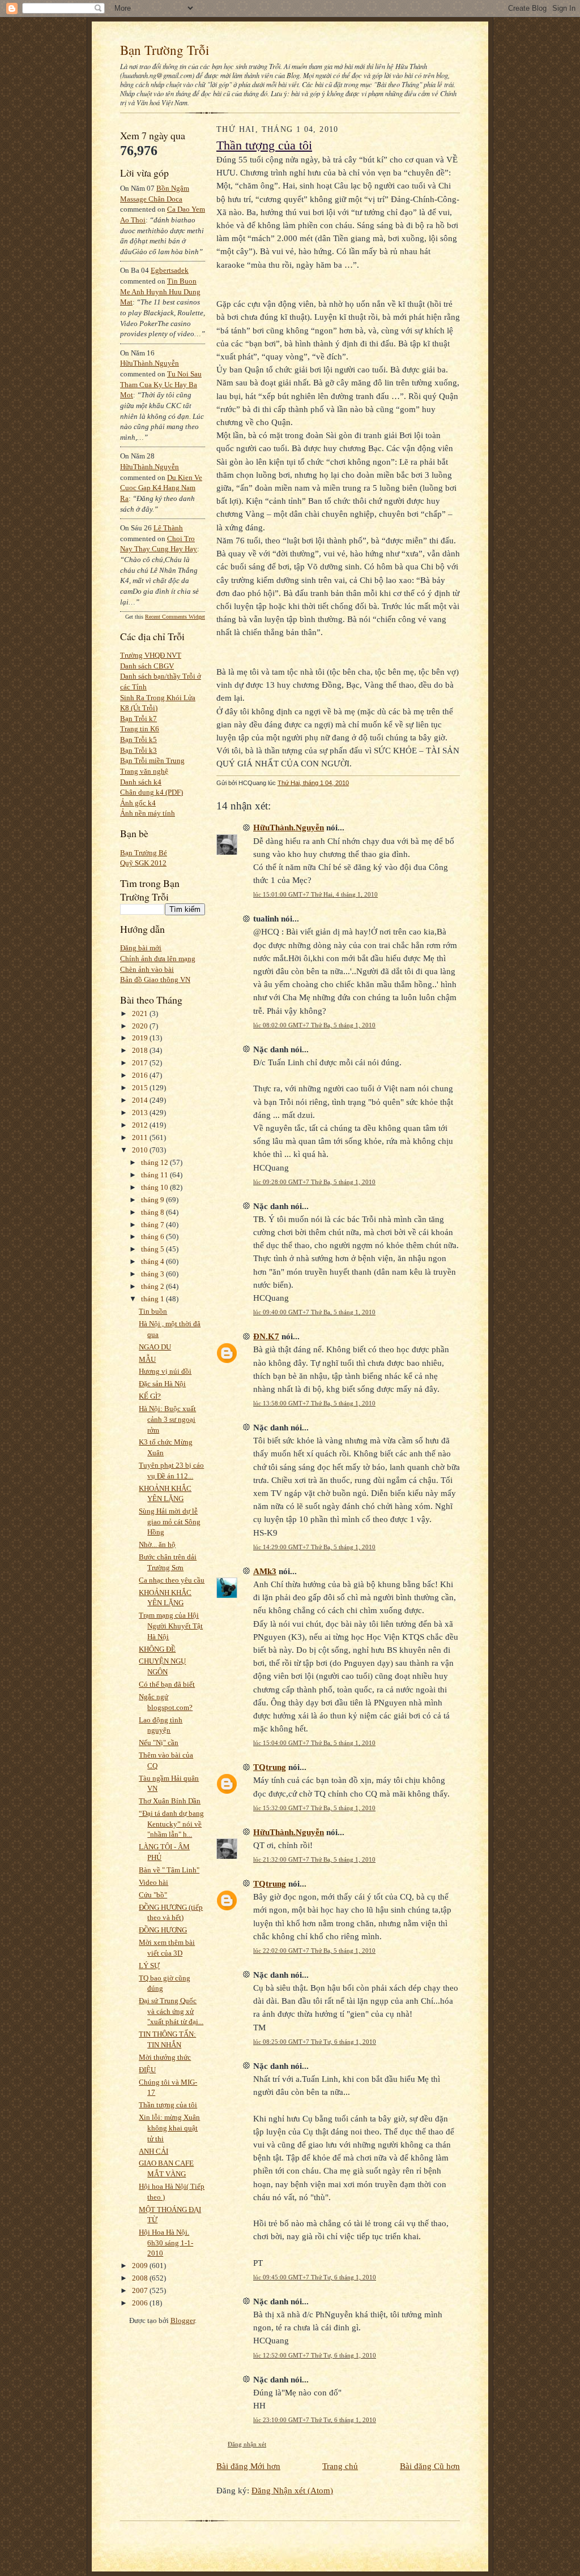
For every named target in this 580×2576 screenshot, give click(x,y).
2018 (141, 1050)
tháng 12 (155, 1162)
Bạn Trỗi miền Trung (152, 760)
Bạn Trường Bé (144, 853)
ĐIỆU (147, 2070)
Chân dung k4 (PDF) (152, 792)
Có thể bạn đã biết (167, 1684)
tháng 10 (155, 1187)
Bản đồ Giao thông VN (155, 980)
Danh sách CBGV (147, 666)
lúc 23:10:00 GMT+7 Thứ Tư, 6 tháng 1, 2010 (315, 2420)
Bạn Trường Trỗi (165, 50)
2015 (141, 1088)
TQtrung (270, 1767)
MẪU (147, 1359)
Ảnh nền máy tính (148, 813)
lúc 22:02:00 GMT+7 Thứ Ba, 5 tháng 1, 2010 (314, 1951)
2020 (141, 1026)
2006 (141, 2303)
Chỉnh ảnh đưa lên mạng (158, 959)
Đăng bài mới (141, 948)
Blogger (183, 2320)
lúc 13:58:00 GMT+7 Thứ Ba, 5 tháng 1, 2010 (314, 1403)
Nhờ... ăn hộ (157, 1544)
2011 (141, 1137)
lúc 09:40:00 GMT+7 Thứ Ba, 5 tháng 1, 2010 (314, 1312)
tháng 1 (153, 1299)
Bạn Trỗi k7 (138, 719)
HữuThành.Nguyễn (150, 363)
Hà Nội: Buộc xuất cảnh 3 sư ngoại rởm (167, 1419)
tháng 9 (153, 1200)
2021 (141, 1013)
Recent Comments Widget (175, 617)
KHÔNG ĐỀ (157, 1649)
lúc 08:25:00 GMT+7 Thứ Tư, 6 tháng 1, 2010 (315, 2042)
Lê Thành (168, 528)
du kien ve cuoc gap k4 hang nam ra (161, 488)
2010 (141, 1150)
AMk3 (265, 1571)
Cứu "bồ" (153, 1895)
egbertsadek (170, 270)
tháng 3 (153, 1274)
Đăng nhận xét (247, 2444)
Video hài (153, 1882)
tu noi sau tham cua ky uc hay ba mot (161, 384)
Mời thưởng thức (165, 2057)
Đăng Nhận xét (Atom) (292, 2490)
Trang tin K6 (140, 729)
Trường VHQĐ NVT (151, 655)
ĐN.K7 (266, 1336)
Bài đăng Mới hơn (248, 2466)
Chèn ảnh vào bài (147, 969)
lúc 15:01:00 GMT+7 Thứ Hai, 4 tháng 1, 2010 (315, 894)
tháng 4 (153, 1261)
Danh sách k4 (141, 782)
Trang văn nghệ (144, 771)
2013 (141, 1113)
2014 (141, 1100)
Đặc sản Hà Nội (162, 1384)
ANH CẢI (153, 2151)
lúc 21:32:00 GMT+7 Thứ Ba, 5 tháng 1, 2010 (314, 1859)
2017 (141, 1063)
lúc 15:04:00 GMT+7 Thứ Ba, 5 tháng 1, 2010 (314, 1743)
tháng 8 (153, 1212)
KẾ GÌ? (150, 1396)
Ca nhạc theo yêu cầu (172, 1580)
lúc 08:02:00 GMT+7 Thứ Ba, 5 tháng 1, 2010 (314, 1025)
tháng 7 (153, 1225)
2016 (141, 1075)
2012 (141, 1125)
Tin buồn (153, 1311)
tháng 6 (153, 1236)
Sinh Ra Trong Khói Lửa (158, 698)
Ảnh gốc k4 (138, 803)
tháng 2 (153, 1286)
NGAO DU (155, 1347)
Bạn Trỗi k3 (138, 750)
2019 (141, 1038)
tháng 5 (153, 1249)
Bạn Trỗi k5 (138, 740)
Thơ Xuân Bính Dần (170, 1801)
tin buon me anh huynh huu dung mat (160, 292)
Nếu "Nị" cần (159, 1743)
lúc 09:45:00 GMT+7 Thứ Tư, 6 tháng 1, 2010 (315, 2277)
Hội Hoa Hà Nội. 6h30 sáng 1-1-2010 (166, 2243)
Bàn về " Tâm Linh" (169, 1870)
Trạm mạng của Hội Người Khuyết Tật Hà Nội (171, 1626)
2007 (141, 2290)
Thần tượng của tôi (168, 2105)
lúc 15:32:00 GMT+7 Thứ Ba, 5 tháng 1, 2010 (314, 1808)
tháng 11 (155, 1175)
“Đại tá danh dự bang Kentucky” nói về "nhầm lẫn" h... (171, 1824)
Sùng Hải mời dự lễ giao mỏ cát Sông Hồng (170, 1521)
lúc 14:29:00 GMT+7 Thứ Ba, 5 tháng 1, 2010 (314, 1547)
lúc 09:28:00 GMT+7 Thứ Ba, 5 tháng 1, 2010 (314, 1182)
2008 (141, 2278)
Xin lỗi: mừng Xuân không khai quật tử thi (169, 2128)
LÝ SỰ (149, 1966)
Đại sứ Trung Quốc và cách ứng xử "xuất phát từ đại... (171, 2011)
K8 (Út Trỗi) (139, 708)
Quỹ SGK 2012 (143, 863)
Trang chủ (340, 2466)
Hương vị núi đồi (165, 1371)
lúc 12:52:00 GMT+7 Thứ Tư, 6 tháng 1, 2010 (315, 2355)
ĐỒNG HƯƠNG (163, 1930)
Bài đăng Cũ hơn (430, 2466)
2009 (141, 2266)
